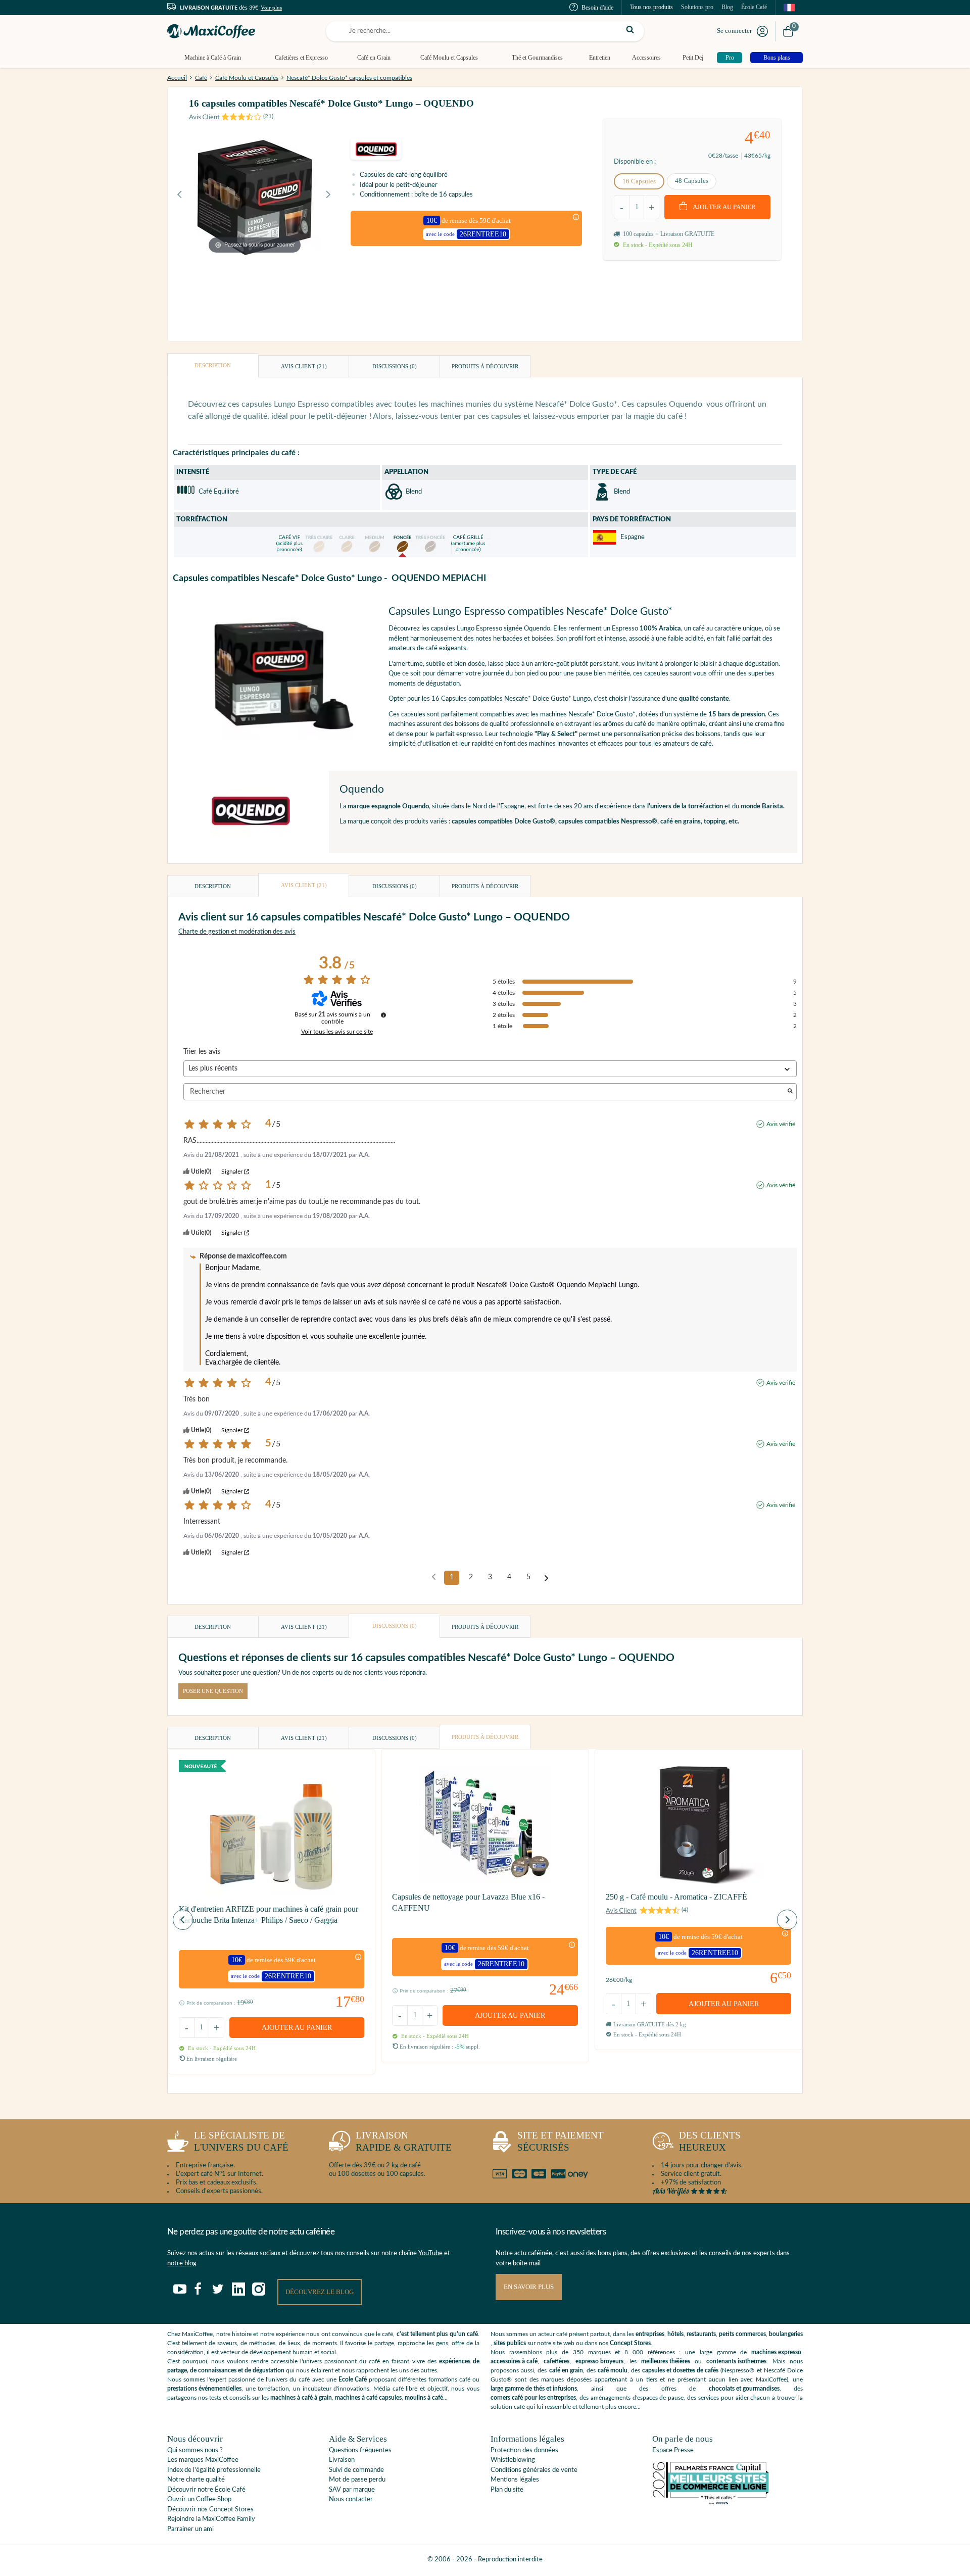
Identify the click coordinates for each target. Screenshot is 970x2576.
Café (201, 78)
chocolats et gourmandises (744, 2389)
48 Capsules (692, 181)
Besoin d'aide (597, 8)
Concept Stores (630, 2343)
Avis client (304, 366)
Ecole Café (353, 2379)
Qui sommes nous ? (195, 2450)
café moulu (613, 2370)
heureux (710, 2142)
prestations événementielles (204, 2389)
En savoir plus (529, 2287)
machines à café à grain (301, 2398)
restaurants (701, 2334)
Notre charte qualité (196, 2480)
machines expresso (776, 2352)
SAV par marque (352, 2490)
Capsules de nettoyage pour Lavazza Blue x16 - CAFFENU (468, 1902)
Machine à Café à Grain (213, 58)
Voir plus (271, 8)
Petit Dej (693, 58)
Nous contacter (351, 2499)
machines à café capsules (368, 2398)
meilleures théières (666, 2361)
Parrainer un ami (190, 2529)
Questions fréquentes (360, 2450)
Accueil (177, 78)
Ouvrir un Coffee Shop (199, 2499)
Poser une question (213, 1691)
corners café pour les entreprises (533, 2398)
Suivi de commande (356, 2470)
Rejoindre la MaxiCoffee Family (211, 2519)
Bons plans (777, 58)
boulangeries (786, 2334)
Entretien (600, 58)
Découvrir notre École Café (206, 2490)
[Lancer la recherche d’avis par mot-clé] (790, 1092)
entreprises (650, 2334)
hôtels (675, 2334)
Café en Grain (374, 58)
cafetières (556, 2361)
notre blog (182, 2264)
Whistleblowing (513, 2460)
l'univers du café (241, 2142)
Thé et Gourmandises (537, 58)
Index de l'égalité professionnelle (214, 2470)
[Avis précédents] (434, 1577)
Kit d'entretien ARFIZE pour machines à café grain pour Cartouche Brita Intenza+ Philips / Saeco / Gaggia (269, 1914)
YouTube (430, 2253)
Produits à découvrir (485, 366)
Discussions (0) (395, 366)
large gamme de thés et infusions (534, 2389)
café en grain (566, 2370)
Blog (727, 7)
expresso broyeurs (599, 2361)
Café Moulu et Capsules (449, 58)
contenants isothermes (736, 2361)
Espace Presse (673, 2450)
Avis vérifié (781, 1124)
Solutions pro (697, 7)
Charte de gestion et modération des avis (237, 932)
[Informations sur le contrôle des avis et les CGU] (383, 1015)
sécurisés (561, 2142)
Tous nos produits (651, 7)
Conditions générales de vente (534, 2470)
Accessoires (646, 58)
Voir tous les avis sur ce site (337, 1032)
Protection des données (524, 2450)
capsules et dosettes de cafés (680, 2370)
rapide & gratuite (404, 2142)
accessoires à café (514, 2361)
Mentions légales (515, 2480)
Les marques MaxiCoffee (203, 2460)
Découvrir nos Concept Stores (210, 2510)
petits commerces (742, 2334)
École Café (754, 7)
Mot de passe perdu (357, 2480)
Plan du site (507, 2490)
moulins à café (424, 2398)
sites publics (510, 2343)
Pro (730, 58)
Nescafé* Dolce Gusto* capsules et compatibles (349, 78)
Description (213, 365)
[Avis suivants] (546, 1578)
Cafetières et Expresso (301, 58)
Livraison (342, 2460)
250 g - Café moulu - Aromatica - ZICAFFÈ (676, 1897)
